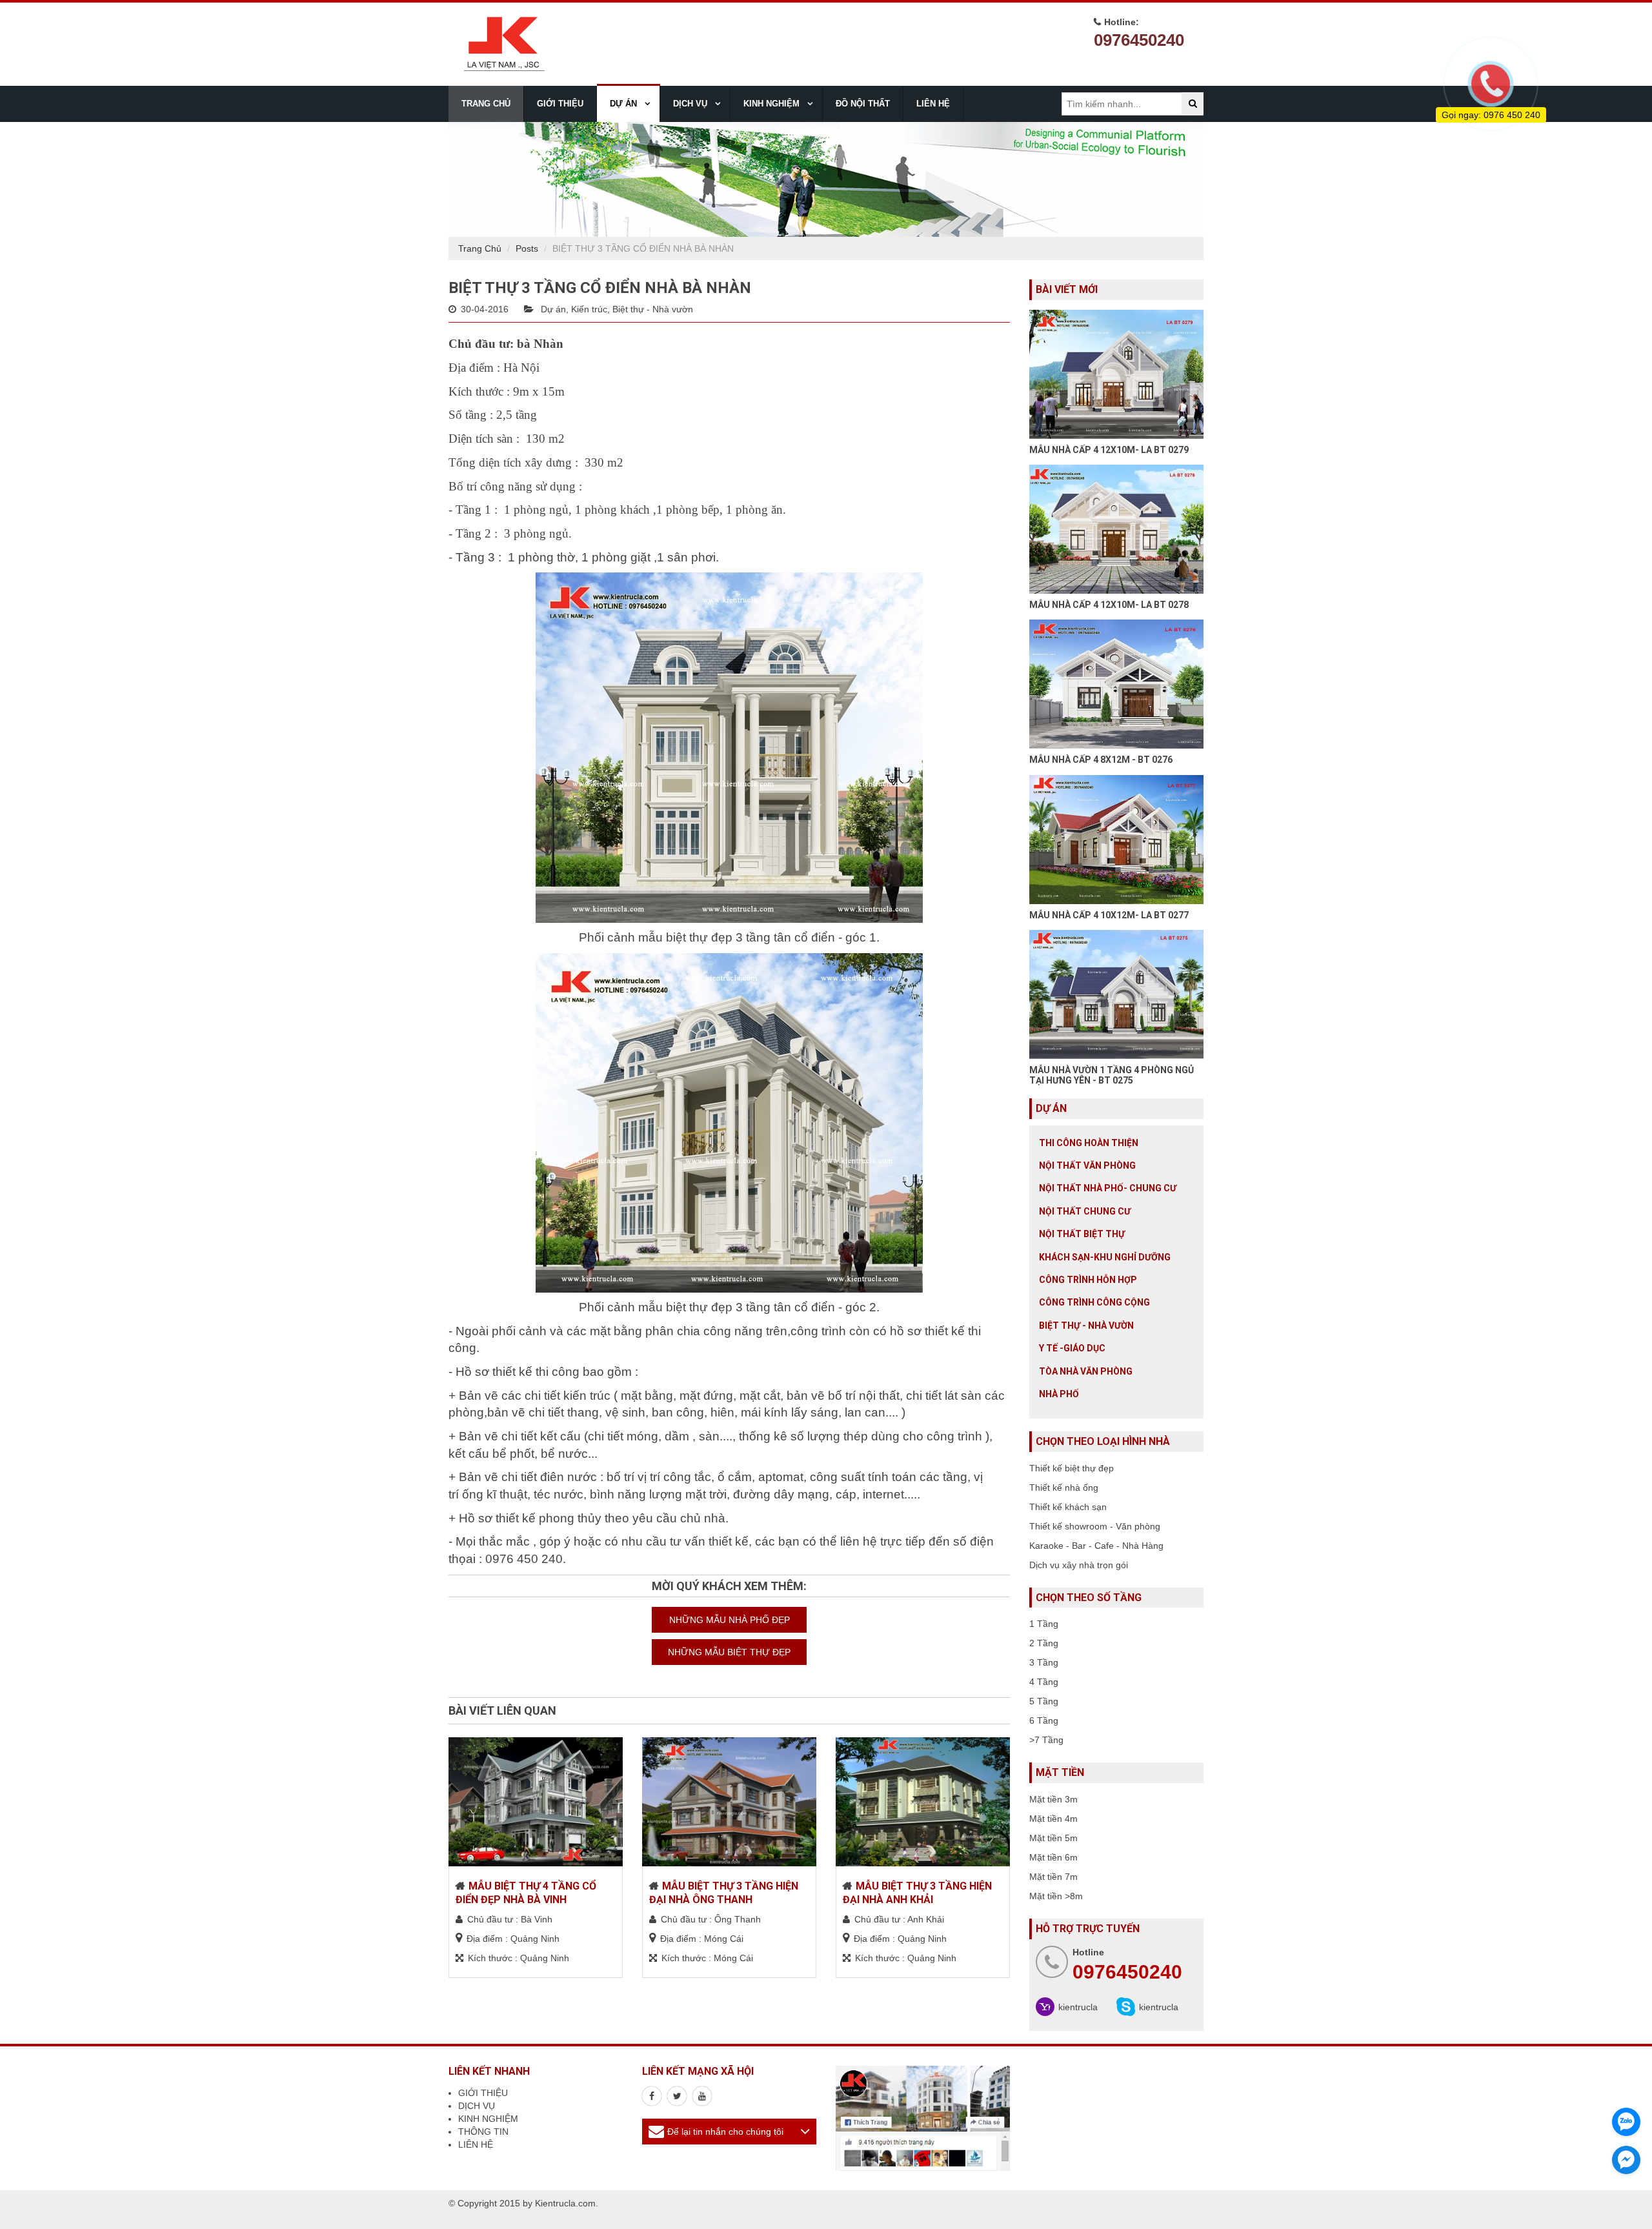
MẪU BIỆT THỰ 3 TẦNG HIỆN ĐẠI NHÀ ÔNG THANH (724, 1893)
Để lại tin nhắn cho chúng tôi (725, 2132)
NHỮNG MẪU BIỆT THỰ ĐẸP (729, 1652)
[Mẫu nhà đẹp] (702, 2096)
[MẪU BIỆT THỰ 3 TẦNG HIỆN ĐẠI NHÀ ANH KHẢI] (923, 1802)
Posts (527, 248)
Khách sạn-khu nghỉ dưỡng (1105, 1257)
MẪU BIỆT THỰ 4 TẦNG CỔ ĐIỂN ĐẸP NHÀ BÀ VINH (526, 1893)
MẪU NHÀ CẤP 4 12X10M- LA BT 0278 (1109, 605)
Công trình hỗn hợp (1088, 1280)
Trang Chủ (480, 248)
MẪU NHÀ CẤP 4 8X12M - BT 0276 (1101, 760)
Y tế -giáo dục (1072, 1348)
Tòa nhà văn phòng (1086, 1371)
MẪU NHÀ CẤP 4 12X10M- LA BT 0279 (1109, 450)
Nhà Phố (1059, 1394)
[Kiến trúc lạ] (652, 2096)
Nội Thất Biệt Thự (1082, 1234)
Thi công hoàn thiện (1089, 1143)
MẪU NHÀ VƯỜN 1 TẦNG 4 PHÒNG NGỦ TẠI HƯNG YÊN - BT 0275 (1112, 1075)
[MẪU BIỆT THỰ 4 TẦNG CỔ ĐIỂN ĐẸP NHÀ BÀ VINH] (536, 1802)
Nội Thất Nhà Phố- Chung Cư (1108, 1188)
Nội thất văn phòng (1087, 1165)
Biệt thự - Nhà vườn (653, 309)
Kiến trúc (589, 309)
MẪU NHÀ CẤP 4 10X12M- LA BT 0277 (1109, 915)
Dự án (553, 309)
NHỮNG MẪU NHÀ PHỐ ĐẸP (730, 1620)
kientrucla (1078, 2007)
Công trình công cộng (1094, 1302)
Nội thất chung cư (1085, 1211)
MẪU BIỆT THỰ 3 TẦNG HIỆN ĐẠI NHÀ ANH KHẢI (917, 1893)
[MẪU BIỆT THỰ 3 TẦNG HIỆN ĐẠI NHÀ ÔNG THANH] (729, 1802)
